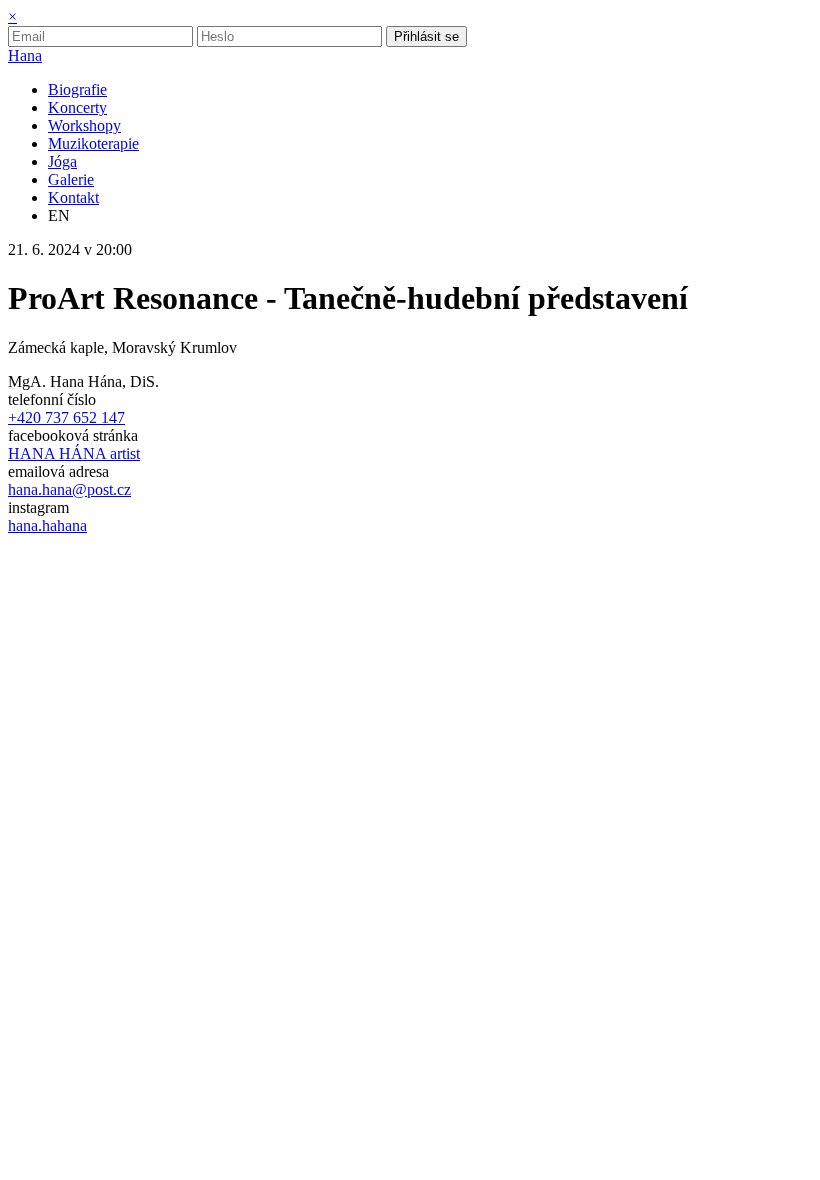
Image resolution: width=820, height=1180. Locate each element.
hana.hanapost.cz (69, 489)
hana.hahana (47, 525)
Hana (25, 55)
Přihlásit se (426, 36)
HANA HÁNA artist (74, 453)
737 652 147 (66, 417)
